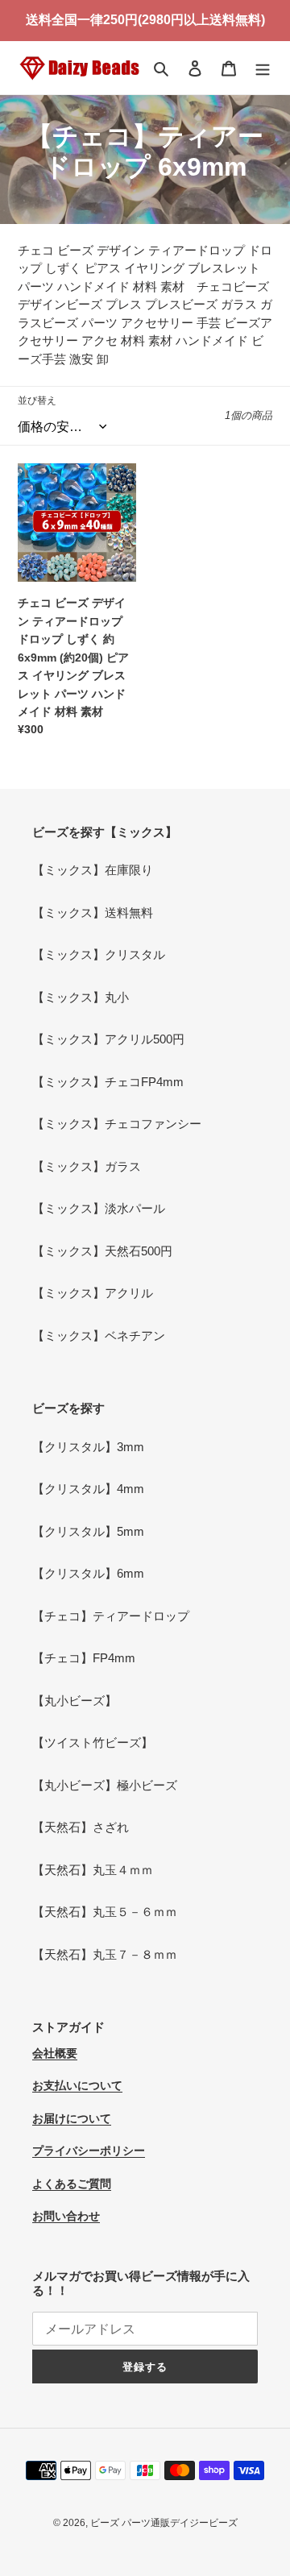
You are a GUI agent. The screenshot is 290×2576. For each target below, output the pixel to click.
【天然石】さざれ (81, 1827)
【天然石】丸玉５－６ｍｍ (105, 1912)
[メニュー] (263, 68)
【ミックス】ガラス (87, 1166)
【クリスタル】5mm (88, 1531)
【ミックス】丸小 (81, 997)
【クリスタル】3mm (88, 1447)
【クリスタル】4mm (88, 1489)
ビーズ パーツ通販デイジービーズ (164, 2523)
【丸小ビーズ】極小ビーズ (105, 1785)
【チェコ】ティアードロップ (111, 1616)
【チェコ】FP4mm (84, 1658)
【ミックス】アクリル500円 (108, 1039)
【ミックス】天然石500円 (102, 1251)
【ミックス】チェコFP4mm (108, 1082)
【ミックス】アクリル (93, 1293)
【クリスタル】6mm (88, 1573)
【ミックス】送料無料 (93, 913)
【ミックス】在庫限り (93, 870)
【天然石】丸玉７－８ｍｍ (105, 1954)
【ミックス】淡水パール (99, 1208)
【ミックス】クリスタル (99, 954)
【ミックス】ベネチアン (99, 1336)
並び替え (37, 400)
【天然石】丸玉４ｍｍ (93, 1870)
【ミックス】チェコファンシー (117, 1124)
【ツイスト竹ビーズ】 (93, 1742)
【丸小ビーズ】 (75, 1701)
